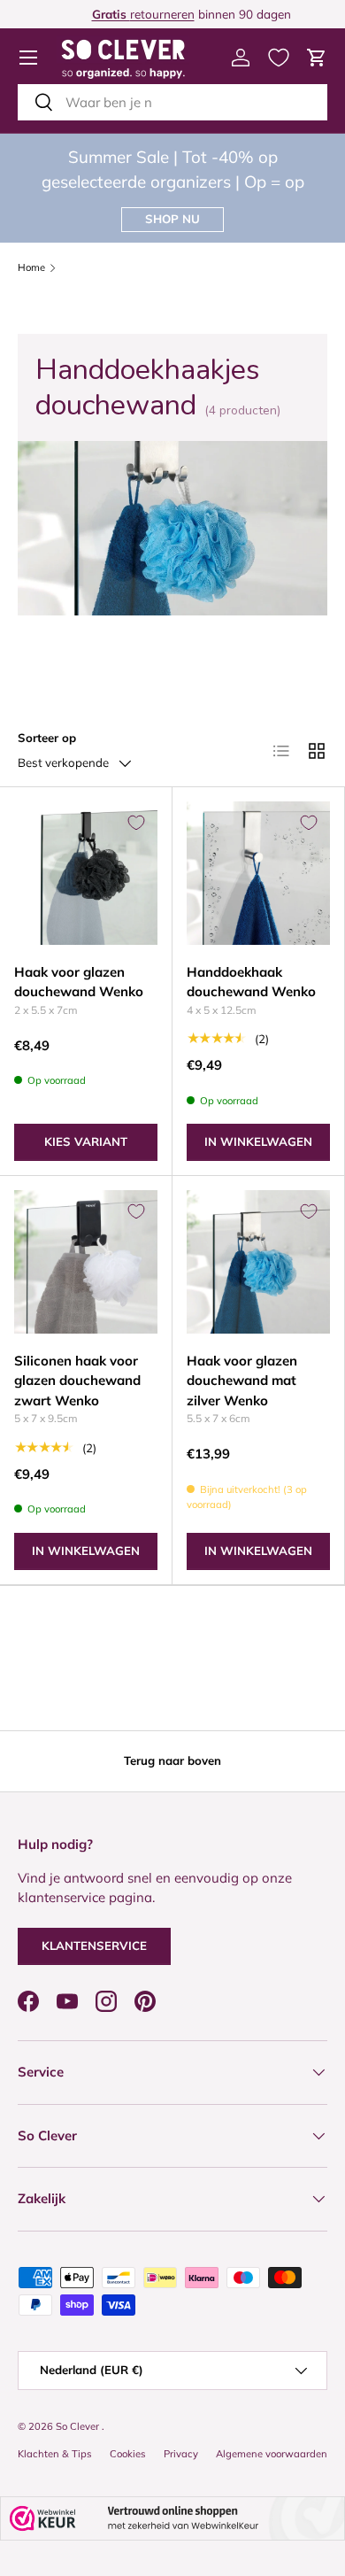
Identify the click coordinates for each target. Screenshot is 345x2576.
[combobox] (172, 102)
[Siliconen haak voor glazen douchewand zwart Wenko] (86, 1262)
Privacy (181, 2454)
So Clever (79, 2426)
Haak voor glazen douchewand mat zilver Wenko (242, 1381)
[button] (317, 58)
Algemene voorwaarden (272, 2454)
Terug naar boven (172, 1760)
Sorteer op (47, 738)
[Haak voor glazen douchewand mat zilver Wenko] (258, 1262)
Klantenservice (94, 1946)
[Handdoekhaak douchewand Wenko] (258, 873)
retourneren (125, 14)
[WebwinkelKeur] (172, 2518)
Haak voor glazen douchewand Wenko (79, 982)
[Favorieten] (279, 58)
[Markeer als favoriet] (136, 823)
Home (31, 268)
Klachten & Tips (55, 2454)
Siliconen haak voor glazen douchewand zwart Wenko (77, 1381)
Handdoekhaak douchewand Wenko (251, 982)
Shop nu (172, 219)
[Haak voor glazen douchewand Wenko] (86, 873)
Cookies (128, 2454)
